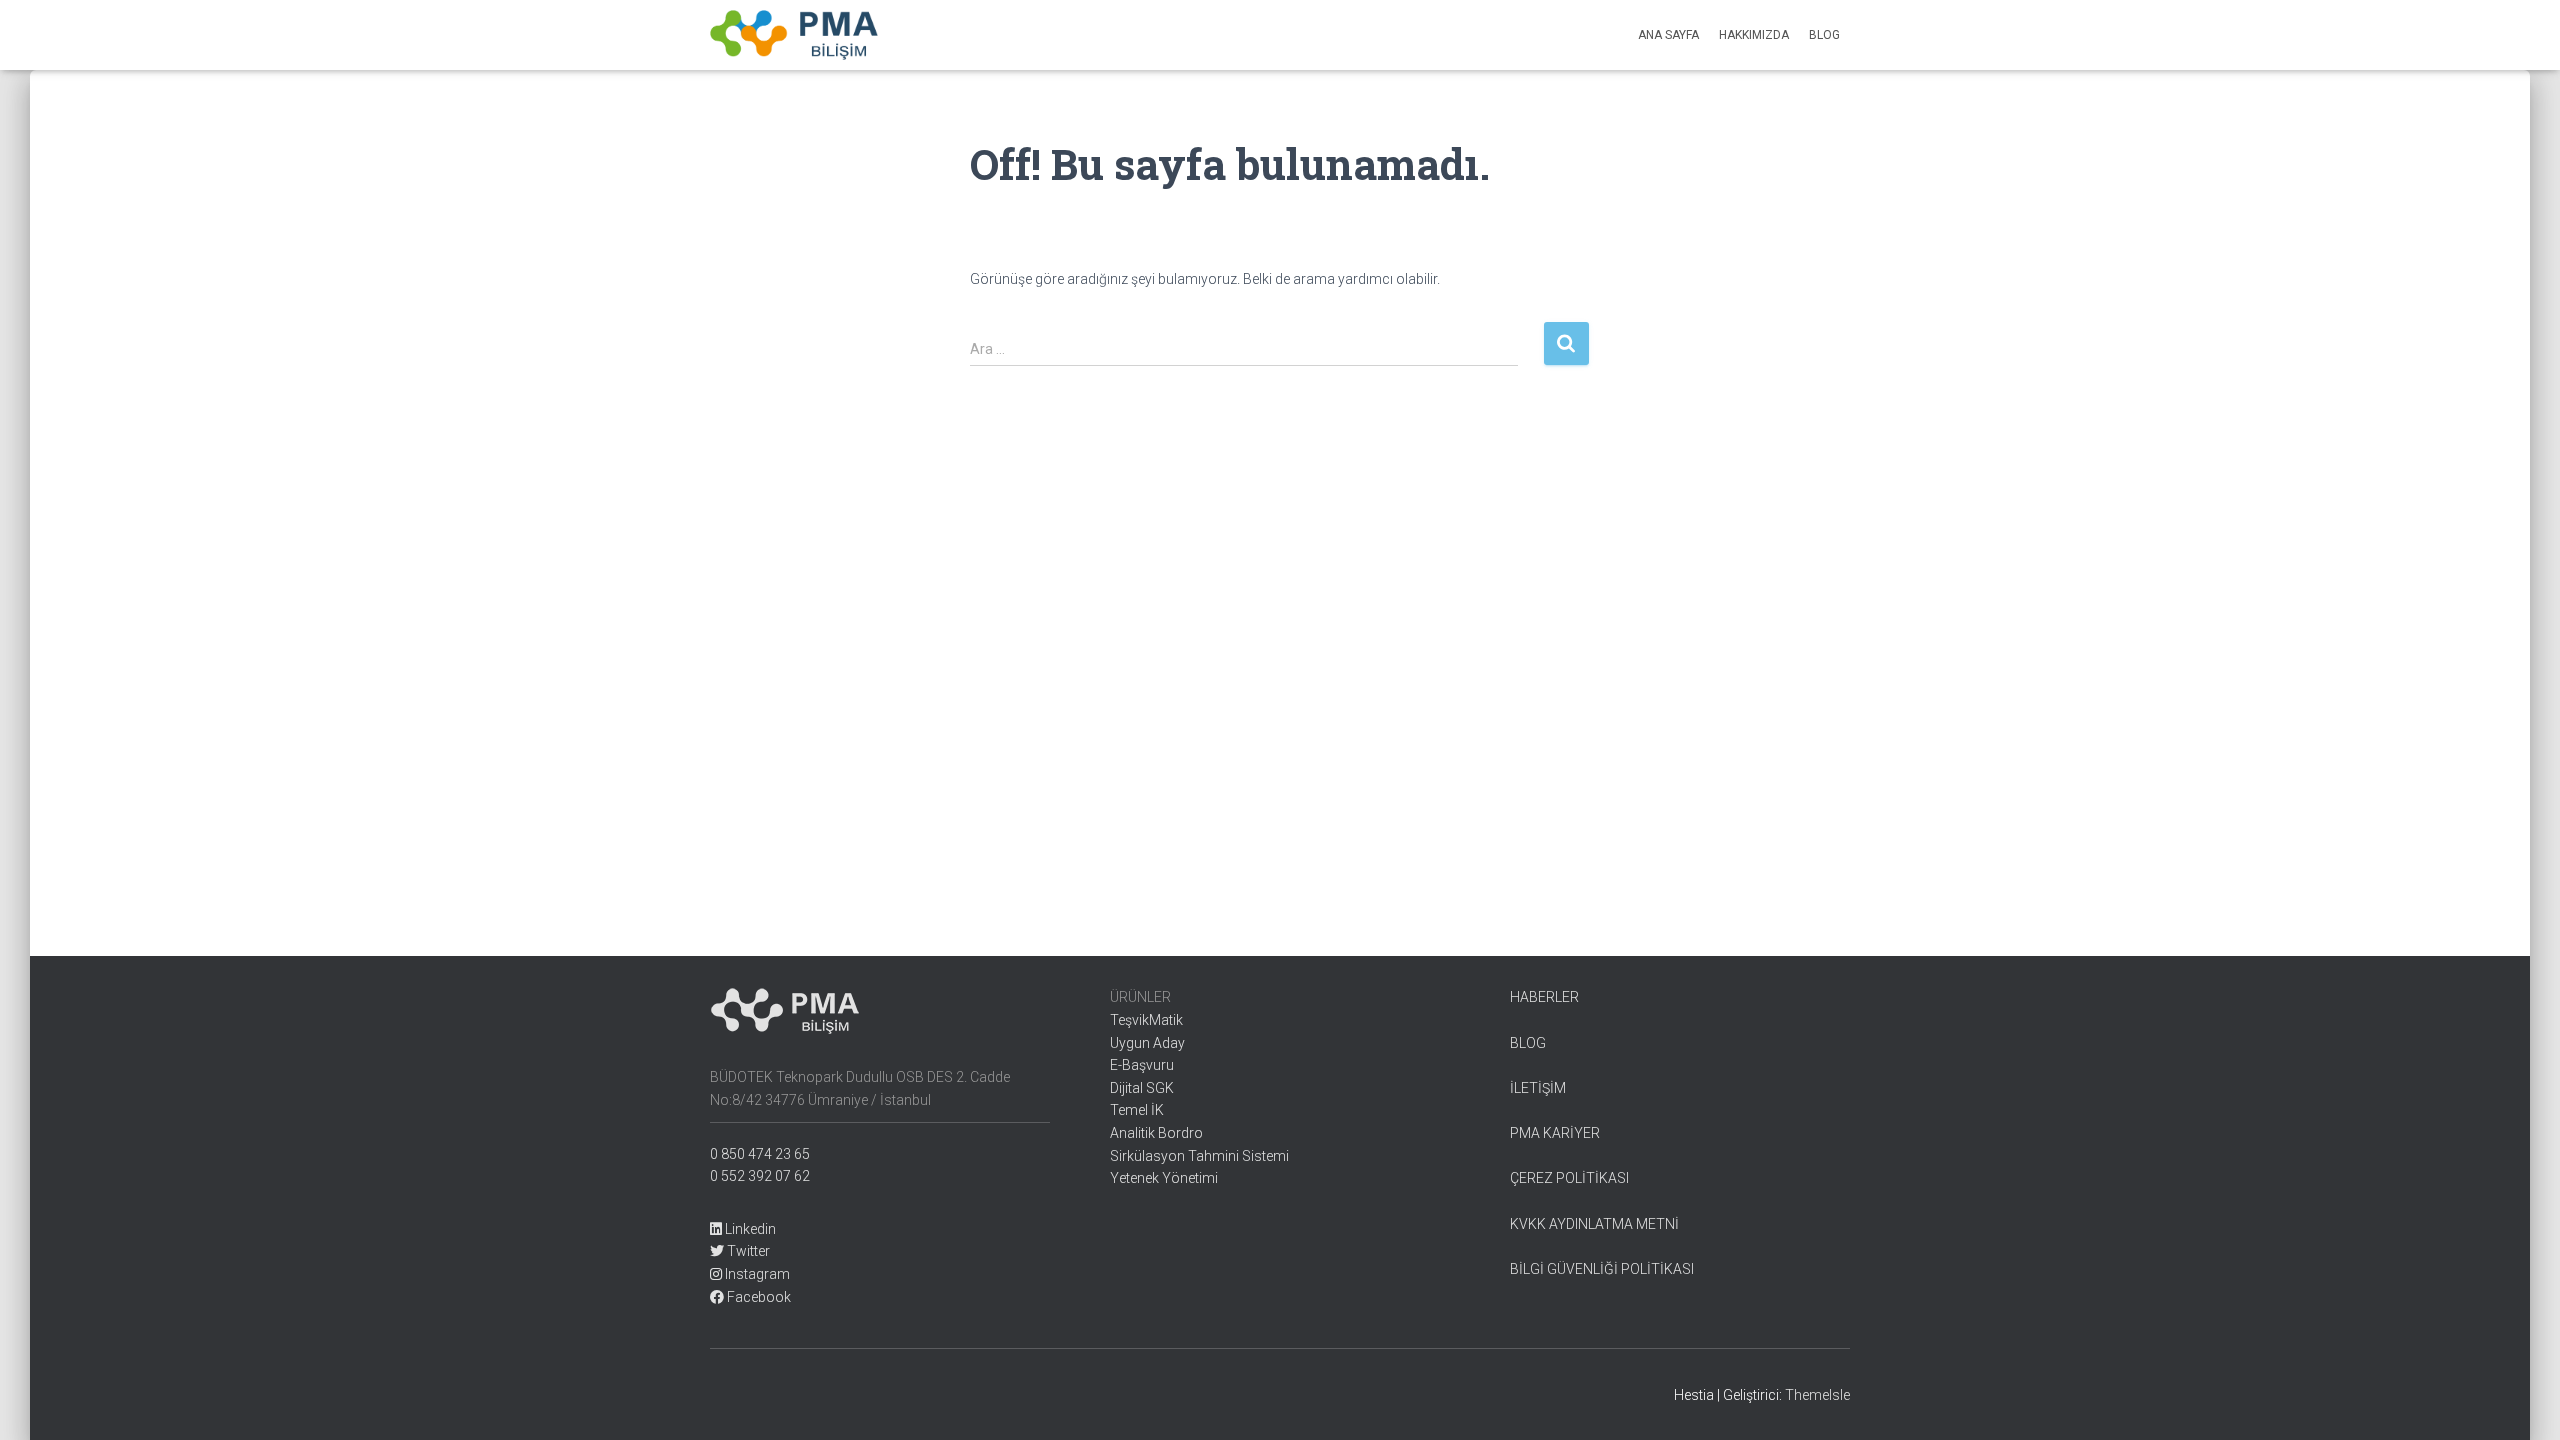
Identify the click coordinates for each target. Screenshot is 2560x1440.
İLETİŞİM (1538, 1088)
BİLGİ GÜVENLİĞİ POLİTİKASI (1602, 1269)
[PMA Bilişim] (794, 35)
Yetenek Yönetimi (1164, 1178)
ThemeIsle (1817, 1395)
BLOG (1528, 1043)
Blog (1824, 35)
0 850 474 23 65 (760, 1154)
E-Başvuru (1142, 1065)
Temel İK (1137, 1110)
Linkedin (749, 1229)
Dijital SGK (1142, 1088)
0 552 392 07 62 (760, 1176)
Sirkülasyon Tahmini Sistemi (1199, 1156)
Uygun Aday (1147, 1043)
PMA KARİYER (1555, 1133)
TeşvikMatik (1146, 1020)
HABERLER (1544, 997)
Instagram (756, 1274)
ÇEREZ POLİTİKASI (1569, 1178)
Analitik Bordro (1156, 1133)
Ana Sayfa (1668, 35)
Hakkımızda (1754, 35)
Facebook (757, 1297)
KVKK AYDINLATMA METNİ (1594, 1224)
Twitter (747, 1251)
